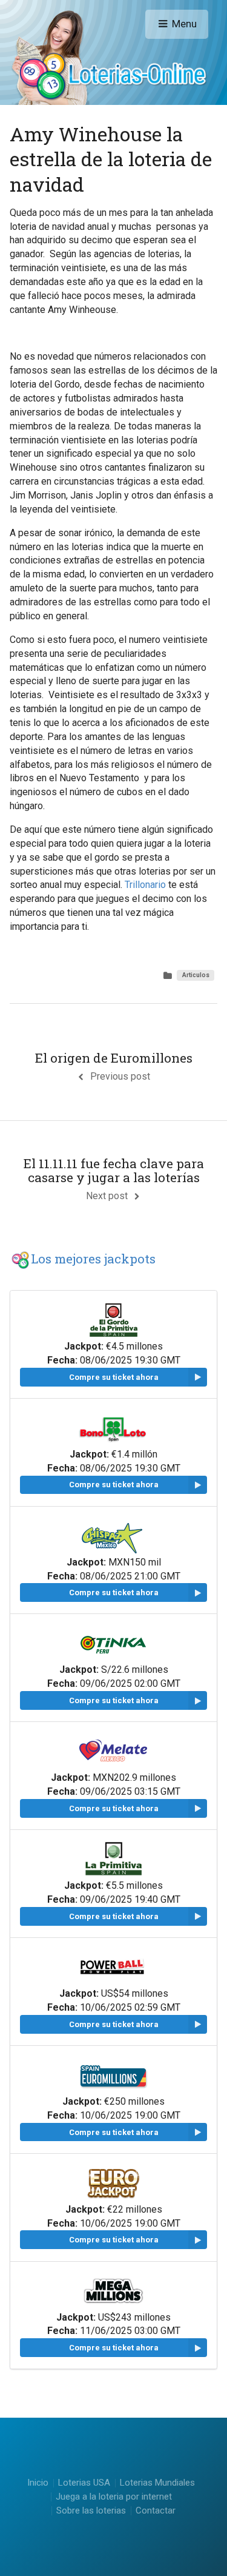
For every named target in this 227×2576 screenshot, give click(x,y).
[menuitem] (84, 2484)
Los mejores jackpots (93, 1259)
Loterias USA (84, 2483)
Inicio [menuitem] (38, 2484)
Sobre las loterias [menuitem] (91, 2511)
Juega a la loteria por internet (114, 2497)
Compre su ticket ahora (114, 1377)
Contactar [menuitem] (156, 2511)
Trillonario (145, 885)
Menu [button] (184, 24)
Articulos (196, 975)
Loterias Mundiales (157, 2483)
